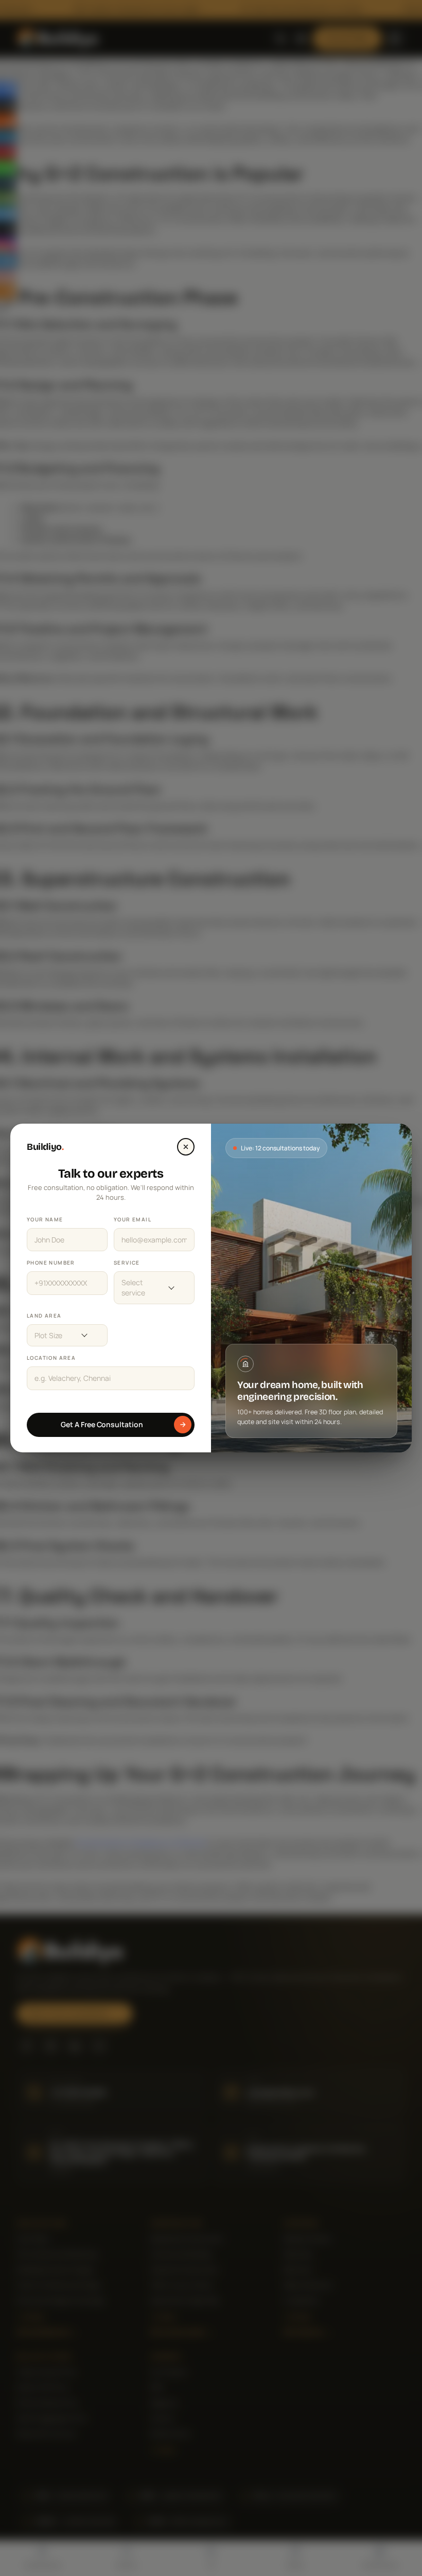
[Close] (186, 1147)
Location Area (51, 1358)
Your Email (133, 1219)
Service (127, 1263)
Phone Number (51, 1263)
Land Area (44, 1316)
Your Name (45, 1219)
